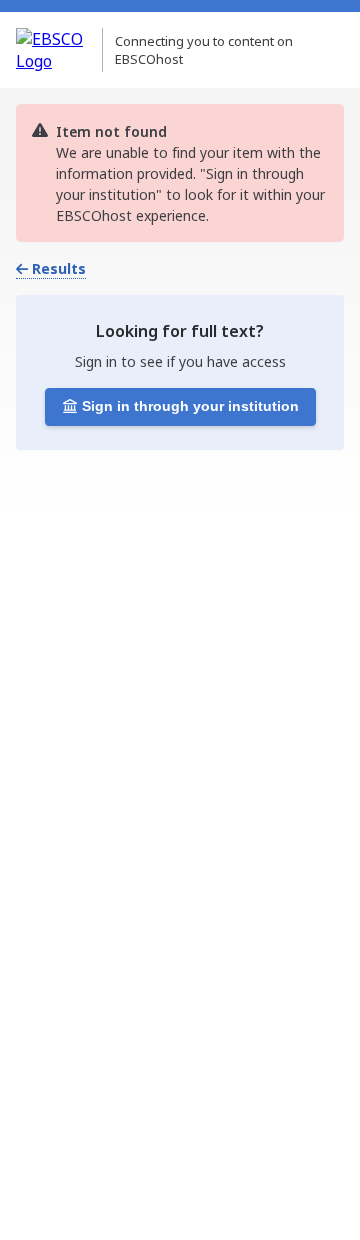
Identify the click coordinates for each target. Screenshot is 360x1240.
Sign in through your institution (190, 406)
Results (59, 268)
